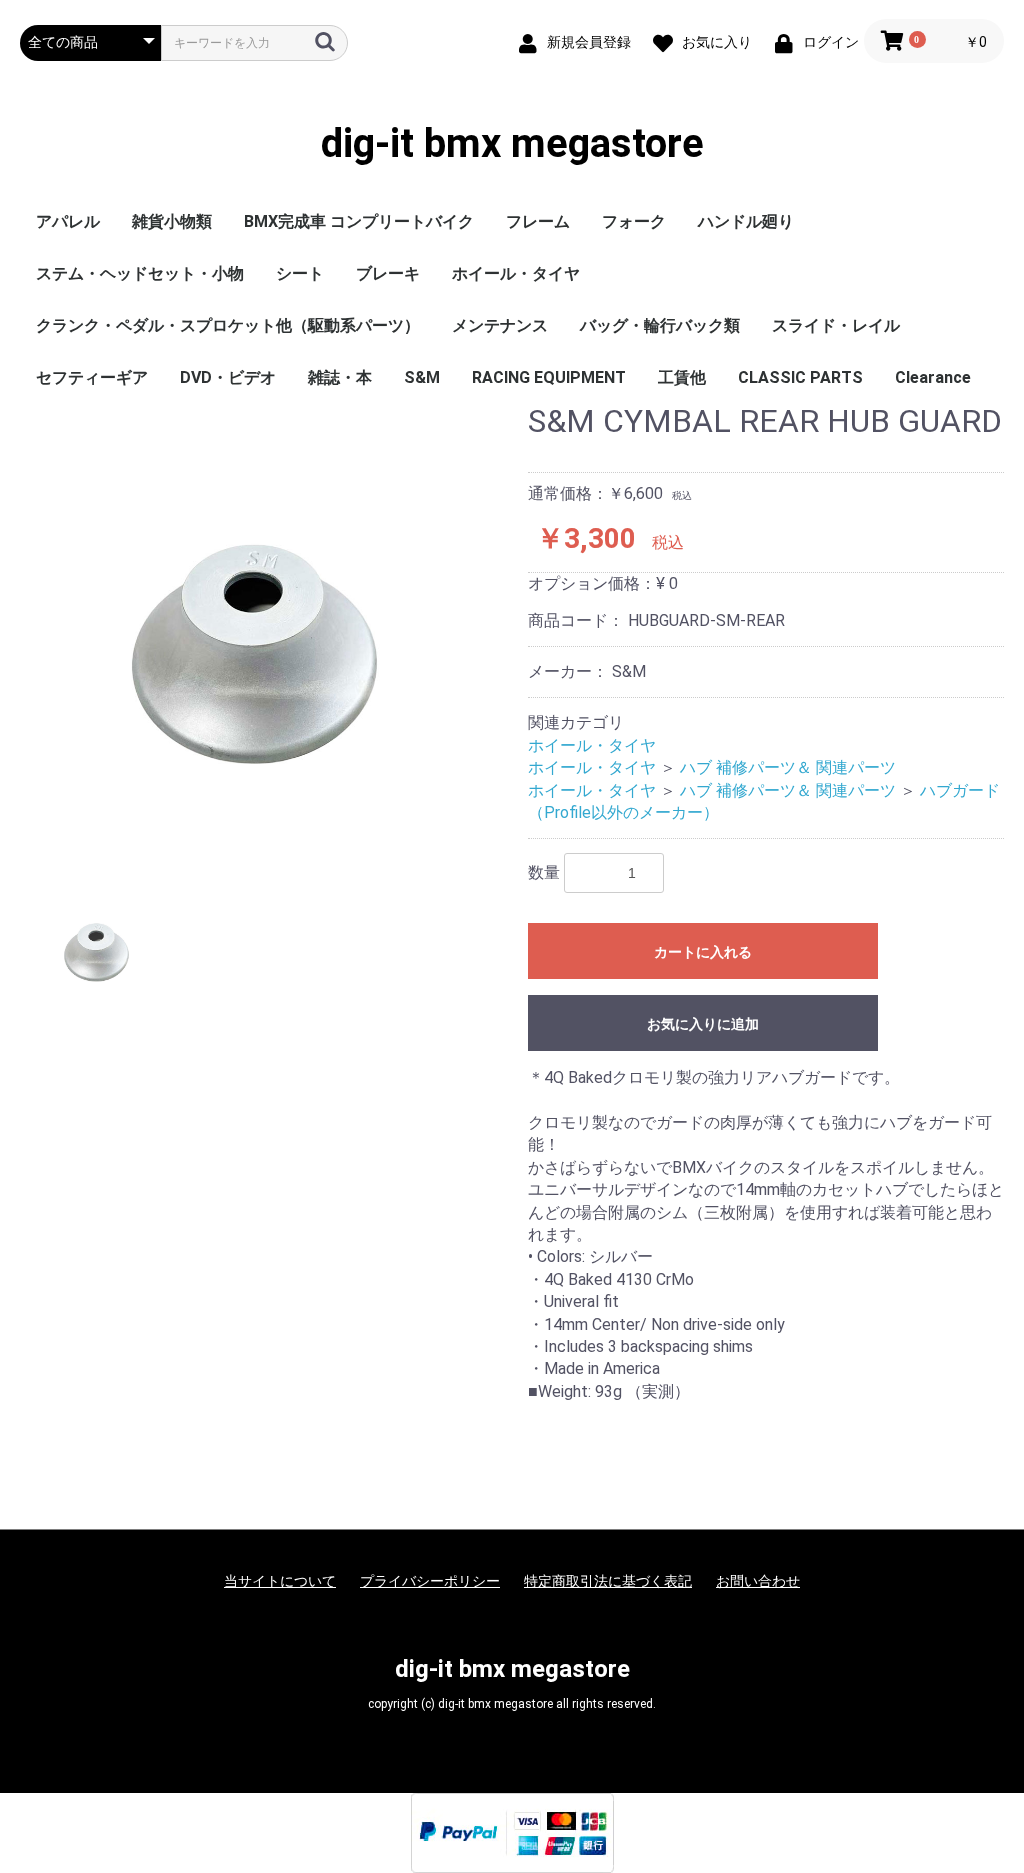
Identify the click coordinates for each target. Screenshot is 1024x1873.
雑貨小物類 (172, 221)
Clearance (933, 377)
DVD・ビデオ (228, 377)
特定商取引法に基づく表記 (608, 1581)
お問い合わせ (758, 1581)
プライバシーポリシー (430, 1581)
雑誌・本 (340, 377)
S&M (422, 377)
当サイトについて (280, 1581)
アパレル (68, 221)
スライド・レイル (836, 325)
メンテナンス (500, 325)
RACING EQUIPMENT (549, 377)
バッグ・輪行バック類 (660, 325)
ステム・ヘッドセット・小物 (140, 273)
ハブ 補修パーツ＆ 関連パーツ (788, 767)
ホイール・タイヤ (516, 273)
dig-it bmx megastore (512, 144)
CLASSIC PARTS (800, 377)
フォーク (634, 221)
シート (300, 273)
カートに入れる (703, 952)
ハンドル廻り (746, 221)
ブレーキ (388, 273)
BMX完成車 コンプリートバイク (359, 221)
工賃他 (682, 377)
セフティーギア (92, 377)
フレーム (538, 221)
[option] (266, 630)
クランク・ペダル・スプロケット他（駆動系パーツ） (228, 325)
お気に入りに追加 (703, 1024)
